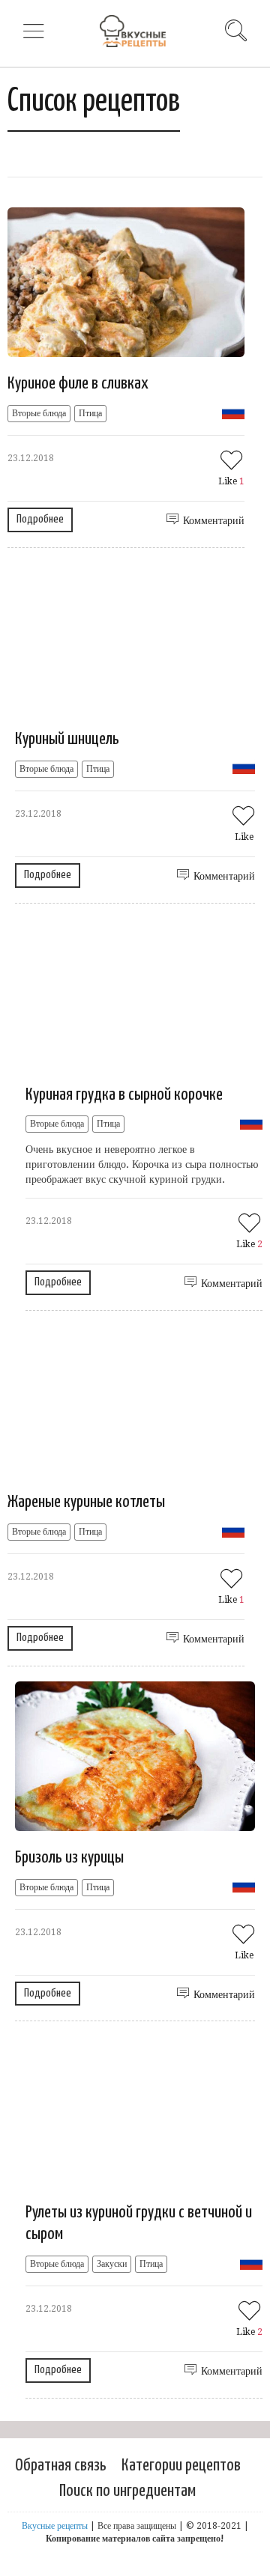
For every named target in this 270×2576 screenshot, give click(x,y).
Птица (90, 413)
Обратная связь (61, 2466)
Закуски (112, 2264)
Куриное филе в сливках (78, 384)
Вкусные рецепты (55, 2526)
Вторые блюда (39, 413)
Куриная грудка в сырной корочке (124, 1095)
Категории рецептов (181, 2466)
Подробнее (40, 519)
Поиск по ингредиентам (127, 2491)
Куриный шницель (67, 739)
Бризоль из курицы (69, 1858)
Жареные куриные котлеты (86, 1502)
